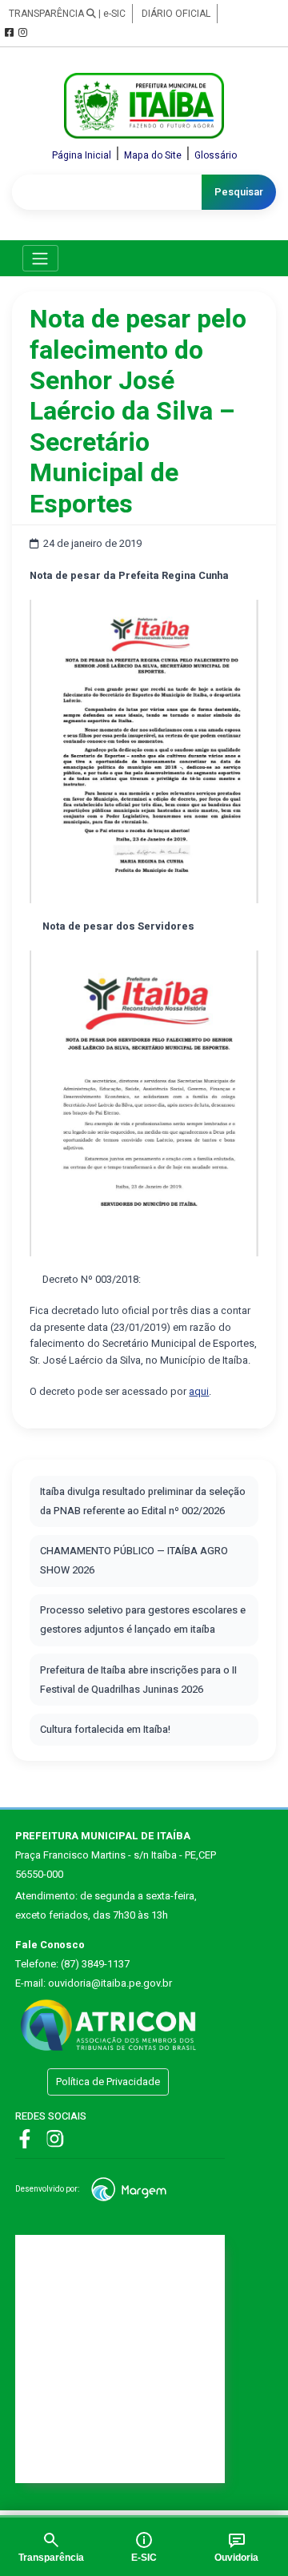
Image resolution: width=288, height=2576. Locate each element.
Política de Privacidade (108, 2082)
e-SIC (114, 14)
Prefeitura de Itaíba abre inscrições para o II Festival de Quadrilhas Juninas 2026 (138, 1680)
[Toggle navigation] (40, 258)
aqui (199, 1392)
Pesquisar (239, 192)
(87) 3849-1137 (95, 1964)
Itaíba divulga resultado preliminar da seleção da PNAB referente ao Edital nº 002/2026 (143, 1501)
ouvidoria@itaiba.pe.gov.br (110, 1983)
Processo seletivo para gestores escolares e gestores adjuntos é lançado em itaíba (143, 1620)
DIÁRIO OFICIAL (176, 14)
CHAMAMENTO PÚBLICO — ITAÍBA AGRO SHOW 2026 (134, 1561)
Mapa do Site (153, 155)
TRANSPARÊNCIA (48, 14)
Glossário (216, 155)
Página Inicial (82, 155)
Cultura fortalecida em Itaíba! (105, 1730)
